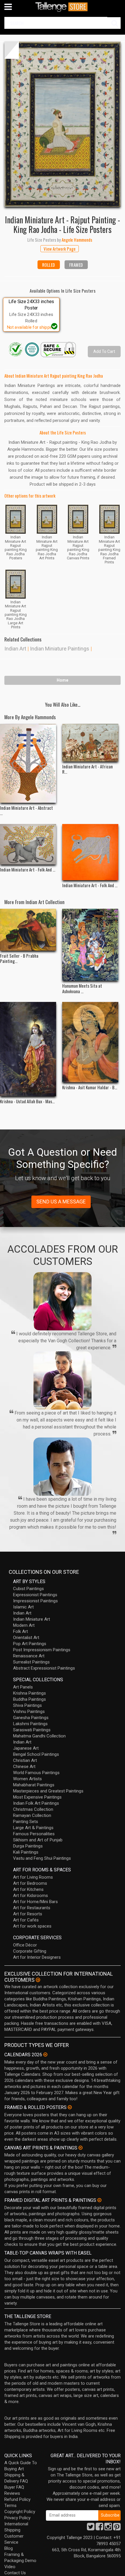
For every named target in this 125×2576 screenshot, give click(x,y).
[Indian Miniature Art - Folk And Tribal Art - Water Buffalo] (90, 852)
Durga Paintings (28, 1846)
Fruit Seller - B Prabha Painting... (19, 958)
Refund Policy (17, 2499)
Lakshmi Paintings (30, 1724)
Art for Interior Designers (37, 1957)
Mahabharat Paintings (34, 1785)
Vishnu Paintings (29, 1712)
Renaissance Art (29, 1656)
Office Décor (25, 1945)
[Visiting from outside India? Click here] (38, 1980)
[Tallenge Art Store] (63, 7)
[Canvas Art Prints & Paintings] (81, 2148)
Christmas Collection (33, 1809)
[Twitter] (91, 2528)
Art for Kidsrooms (31, 1896)
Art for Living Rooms (33, 1877)
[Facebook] (99, 2528)
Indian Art (15, 649)
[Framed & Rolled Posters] (70, 2107)
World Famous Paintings (36, 1773)
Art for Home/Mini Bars (35, 1902)
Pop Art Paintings (30, 1644)
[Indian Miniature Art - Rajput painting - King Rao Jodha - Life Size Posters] (63, 124)
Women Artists (27, 1779)
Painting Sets (26, 1822)
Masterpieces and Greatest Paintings (48, 1791)
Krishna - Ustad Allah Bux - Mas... (27, 1101)
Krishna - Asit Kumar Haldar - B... (90, 1087)
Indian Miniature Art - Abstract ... (26, 810)
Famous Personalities (34, 1834)
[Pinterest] (117, 2528)
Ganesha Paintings (31, 1718)
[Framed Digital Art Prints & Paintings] (99, 2200)
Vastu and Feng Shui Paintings (42, 1858)
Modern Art (24, 1625)
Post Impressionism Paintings (42, 1650)
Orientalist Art (26, 1638)
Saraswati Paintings (32, 1730)
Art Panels (23, 1687)
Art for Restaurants (32, 1908)
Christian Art (25, 1760)
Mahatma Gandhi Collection (39, 1736)
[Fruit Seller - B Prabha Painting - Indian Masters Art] (28, 930)
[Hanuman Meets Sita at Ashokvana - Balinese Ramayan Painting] (90, 945)
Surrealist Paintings (31, 1662)
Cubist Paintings (28, 1589)
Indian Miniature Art (32, 1619)
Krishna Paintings (30, 1693)
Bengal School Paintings (36, 1754)
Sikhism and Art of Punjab (38, 1840)
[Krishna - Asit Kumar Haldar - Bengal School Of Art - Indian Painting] (90, 1042)
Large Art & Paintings (33, 1828)
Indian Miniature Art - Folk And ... (28, 869)
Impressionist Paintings (35, 1601)
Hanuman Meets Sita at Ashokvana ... (82, 988)
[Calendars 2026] (45, 2055)
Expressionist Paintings (35, 1595)
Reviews (12, 2493)
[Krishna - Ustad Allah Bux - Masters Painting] (28, 1049)
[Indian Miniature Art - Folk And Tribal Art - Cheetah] (28, 844)
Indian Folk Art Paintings (36, 1803)
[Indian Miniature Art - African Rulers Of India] (90, 742)
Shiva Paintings (27, 1705)
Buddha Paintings (30, 1699)
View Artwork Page (60, 249)
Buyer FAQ (14, 2487)
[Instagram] (108, 2528)
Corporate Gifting (30, 1951)
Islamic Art (23, 1607)
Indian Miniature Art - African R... (87, 769)
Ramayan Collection (32, 1815)
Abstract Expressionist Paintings (44, 1668)
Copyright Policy (20, 2512)
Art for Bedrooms (30, 1883)
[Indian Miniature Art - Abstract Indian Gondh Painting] (28, 763)
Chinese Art (24, 1767)
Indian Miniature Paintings (60, 649)
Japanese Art (26, 1748)
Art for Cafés (26, 1920)
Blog (9, 2548)
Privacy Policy (17, 2518)
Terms (10, 2506)
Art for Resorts (28, 1914)
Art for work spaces (32, 1926)
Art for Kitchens (28, 1889)
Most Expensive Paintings (37, 1797)
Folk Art (20, 1631)
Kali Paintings (26, 1852)
